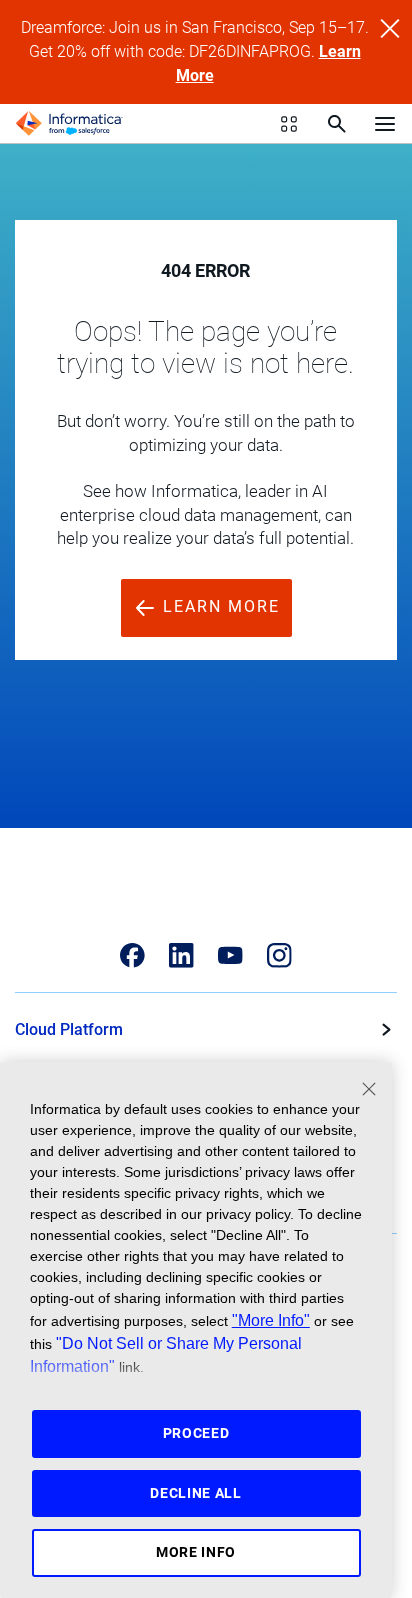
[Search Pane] (337, 124)
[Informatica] (69, 124)
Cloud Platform (69, 1029)
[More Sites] (289, 124)
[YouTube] (230, 955)
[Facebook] (132, 955)
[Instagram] (279, 955)
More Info (196, 1552)
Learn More (218, 606)
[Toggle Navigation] (385, 123)
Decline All (196, 1493)
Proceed (196, 1433)
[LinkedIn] (181, 955)
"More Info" (271, 1320)
